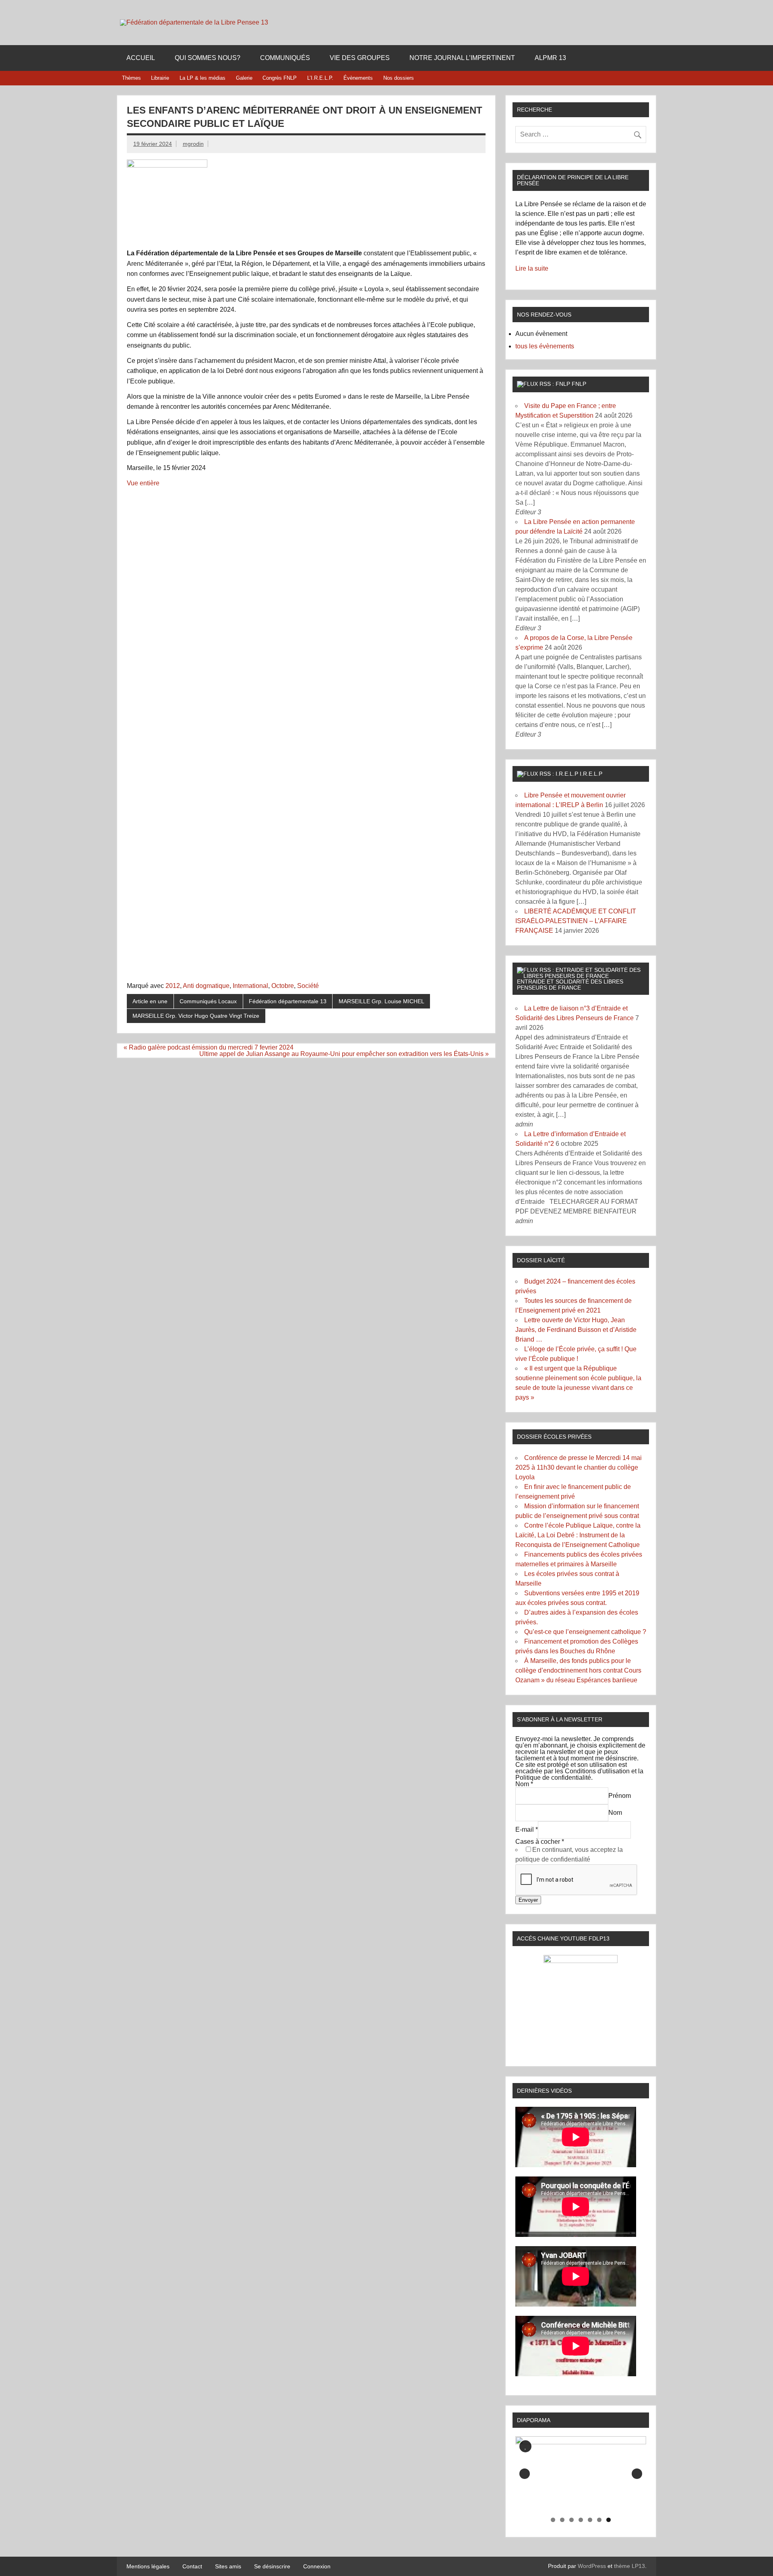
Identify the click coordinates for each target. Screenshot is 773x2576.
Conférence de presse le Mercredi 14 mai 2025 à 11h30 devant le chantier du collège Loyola (579, 1467)
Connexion (317, 2566)
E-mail (527, 1830)
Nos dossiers (399, 78)
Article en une (150, 1001)
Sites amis (228, 2566)
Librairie (160, 78)
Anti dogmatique (206, 986)
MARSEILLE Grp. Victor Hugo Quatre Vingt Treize (196, 1016)
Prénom (620, 1796)
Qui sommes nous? (208, 58)
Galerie (244, 78)
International (250, 986)
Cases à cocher (540, 1842)
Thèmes (131, 78)
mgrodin (193, 144)
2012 (173, 986)
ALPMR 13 (550, 58)
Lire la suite (532, 268)
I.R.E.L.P (591, 774)
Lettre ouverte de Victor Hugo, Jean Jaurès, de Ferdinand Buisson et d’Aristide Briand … (576, 1330)
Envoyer (528, 1900)
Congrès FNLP (280, 78)
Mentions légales (148, 2566)
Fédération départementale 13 (288, 1001)
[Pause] (525, 2446)
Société (308, 986)
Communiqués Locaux (208, 1001)
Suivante (637, 2474)
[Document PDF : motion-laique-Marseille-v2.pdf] (306, 730)
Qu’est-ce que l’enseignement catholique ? (585, 1632)
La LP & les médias (203, 78)
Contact (192, 2566)
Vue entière (143, 483)
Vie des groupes (360, 58)
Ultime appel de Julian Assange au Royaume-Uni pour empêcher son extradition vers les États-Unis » (344, 1054)
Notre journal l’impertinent (462, 58)
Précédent (525, 2474)
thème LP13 (629, 2566)
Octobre (283, 986)
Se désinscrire (272, 2566)
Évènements (358, 78)
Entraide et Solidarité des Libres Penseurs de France (570, 984)
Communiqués (285, 58)
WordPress (592, 2566)
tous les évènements (545, 346)
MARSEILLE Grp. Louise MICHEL (381, 1001)
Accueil (141, 58)
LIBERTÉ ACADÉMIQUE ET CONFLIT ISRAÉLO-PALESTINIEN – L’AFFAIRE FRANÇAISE (576, 921)
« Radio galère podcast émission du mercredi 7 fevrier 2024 (209, 1047)
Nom (524, 1784)
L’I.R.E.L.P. (320, 78)
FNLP (579, 384)
